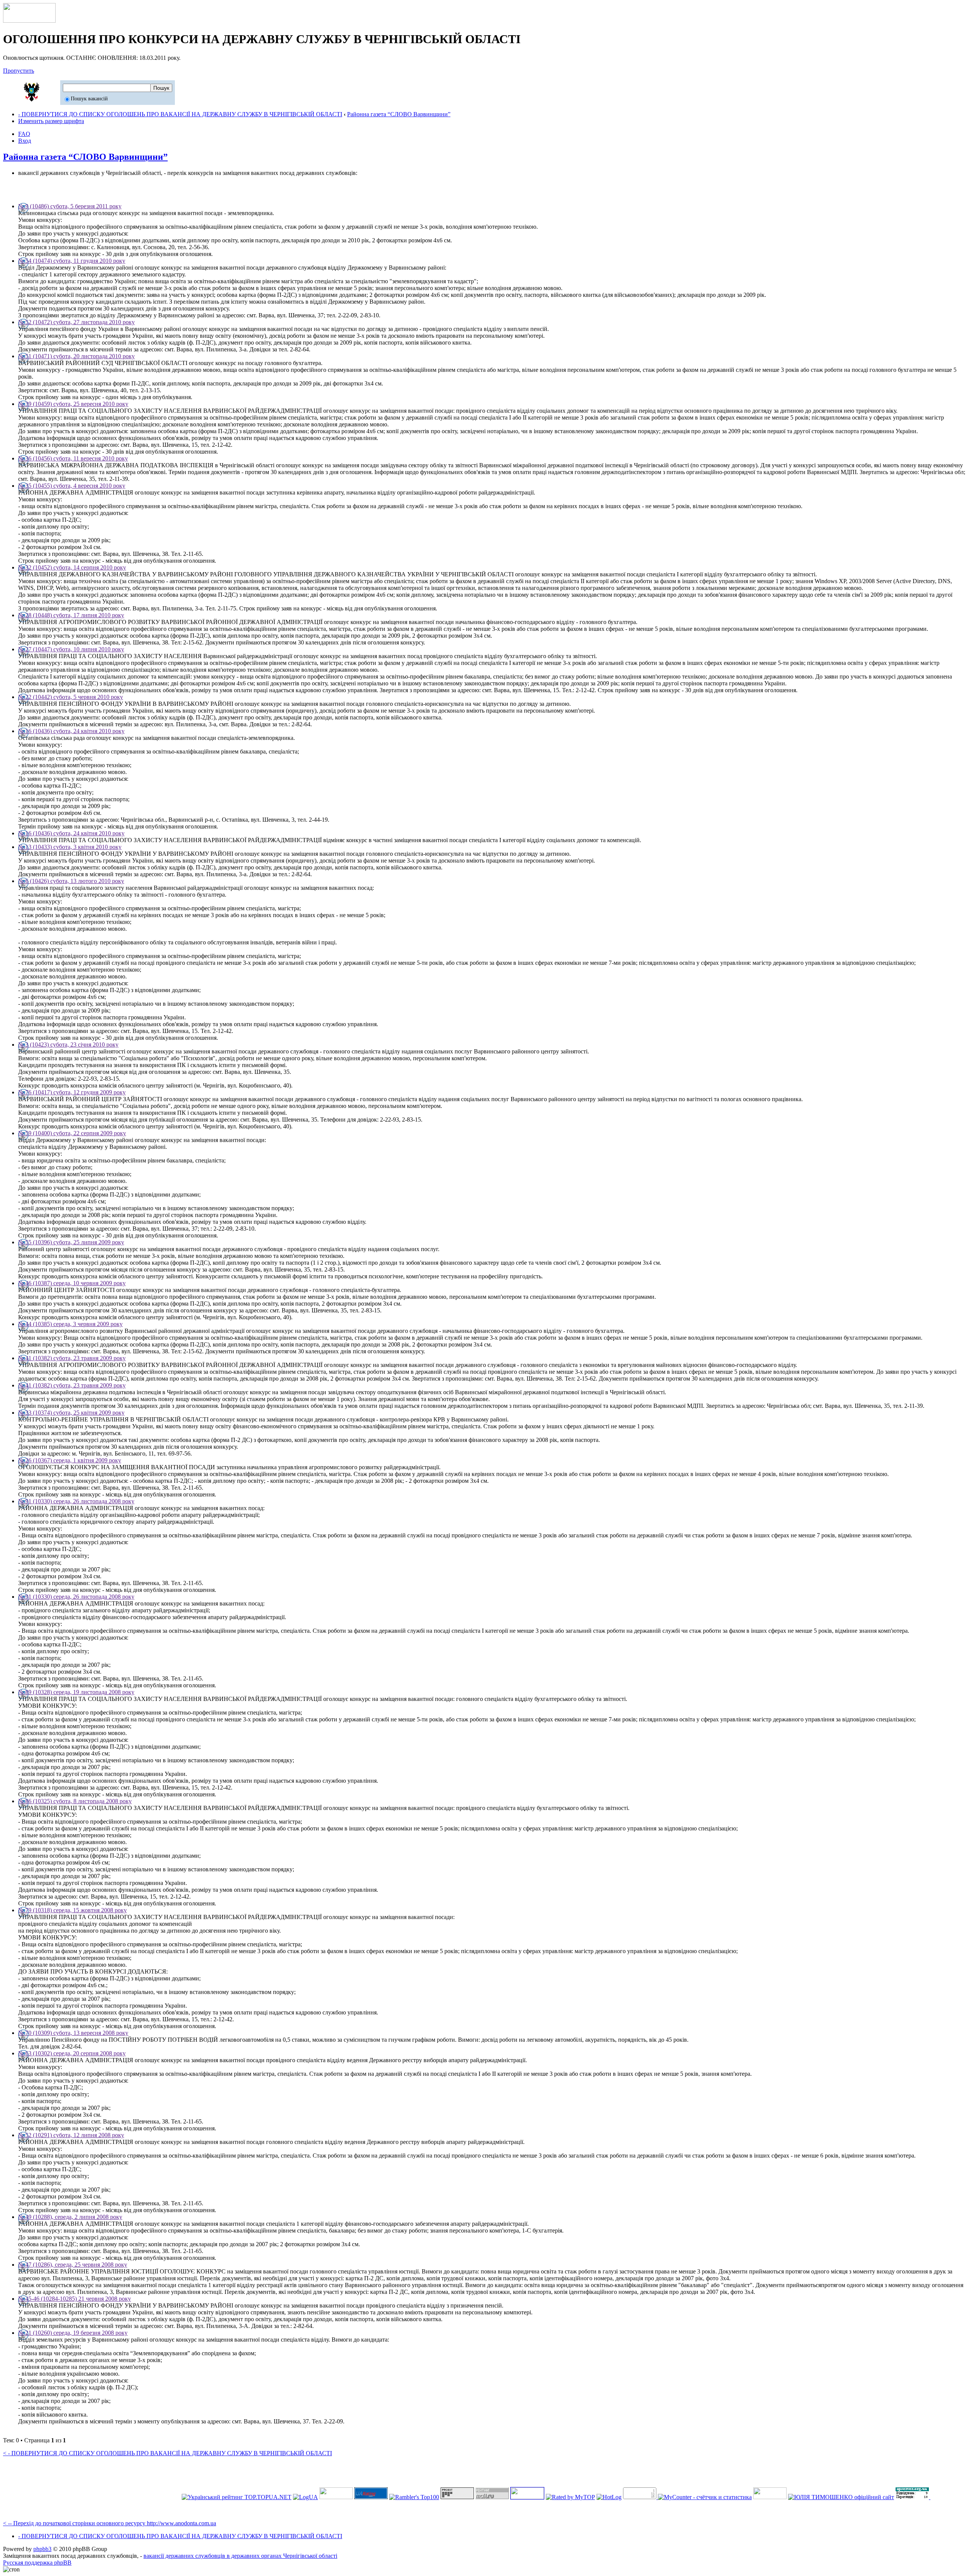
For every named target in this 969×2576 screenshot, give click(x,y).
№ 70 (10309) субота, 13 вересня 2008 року (73, 2033)
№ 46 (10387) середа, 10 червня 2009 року (72, 1283)
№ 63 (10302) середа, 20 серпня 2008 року (72, 2053)
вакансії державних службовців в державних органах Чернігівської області (240, 2556)
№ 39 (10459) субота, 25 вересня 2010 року (73, 404)
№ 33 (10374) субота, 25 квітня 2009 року (71, 1413)
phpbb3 (42, 2549)
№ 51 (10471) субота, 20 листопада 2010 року (76, 356)
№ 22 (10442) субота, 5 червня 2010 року (71, 697)
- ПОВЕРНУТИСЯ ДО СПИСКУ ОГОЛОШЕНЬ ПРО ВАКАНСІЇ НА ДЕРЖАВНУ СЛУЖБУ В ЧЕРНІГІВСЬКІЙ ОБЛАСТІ (180, 114)
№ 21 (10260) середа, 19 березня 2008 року (73, 2333)
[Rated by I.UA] (770, 2497)
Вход (25, 141)
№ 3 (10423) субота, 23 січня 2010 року (68, 1045)
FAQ (24, 134)
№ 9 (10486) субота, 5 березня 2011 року (70, 206)
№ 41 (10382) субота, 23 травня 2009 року (72, 1358)
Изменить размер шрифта (51, 121)
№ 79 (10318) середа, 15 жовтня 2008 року (72, 1910)
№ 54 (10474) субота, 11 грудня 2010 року (72, 261)
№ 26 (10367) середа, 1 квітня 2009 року (70, 1460)
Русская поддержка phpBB (37, 2563)
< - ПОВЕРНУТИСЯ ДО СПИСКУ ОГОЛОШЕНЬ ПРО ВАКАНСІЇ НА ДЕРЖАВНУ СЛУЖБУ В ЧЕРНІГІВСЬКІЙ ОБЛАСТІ (167, 2453)
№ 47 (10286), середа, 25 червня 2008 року (73, 2265)
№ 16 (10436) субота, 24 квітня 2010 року (71, 731)
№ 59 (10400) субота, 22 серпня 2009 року (72, 1133)
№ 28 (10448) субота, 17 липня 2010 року (71, 615)
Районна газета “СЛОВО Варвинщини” (399, 114)
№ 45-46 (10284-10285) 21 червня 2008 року (75, 2299)
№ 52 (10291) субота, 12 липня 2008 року (71, 2135)
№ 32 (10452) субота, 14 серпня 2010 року (72, 567)
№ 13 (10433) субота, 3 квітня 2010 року (70, 847)
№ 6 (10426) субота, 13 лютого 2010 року (71, 881)
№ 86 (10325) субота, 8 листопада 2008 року (75, 1801)
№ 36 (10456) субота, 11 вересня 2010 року (73, 458)
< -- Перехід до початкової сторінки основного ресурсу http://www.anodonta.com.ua (110, 2523)
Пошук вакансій (89, 99)
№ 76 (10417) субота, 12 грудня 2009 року (72, 1092)
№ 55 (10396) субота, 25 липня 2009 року (71, 1242)
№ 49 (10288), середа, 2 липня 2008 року (70, 2217)
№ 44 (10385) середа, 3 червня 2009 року (70, 1324)
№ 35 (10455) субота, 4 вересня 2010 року (72, 486)
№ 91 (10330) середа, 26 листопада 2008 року (76, 1501)
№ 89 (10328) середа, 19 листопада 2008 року (76, 1692)
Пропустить (19, 71)
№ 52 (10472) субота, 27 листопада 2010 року (76, 322)
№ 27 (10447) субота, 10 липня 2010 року (71, 649)
